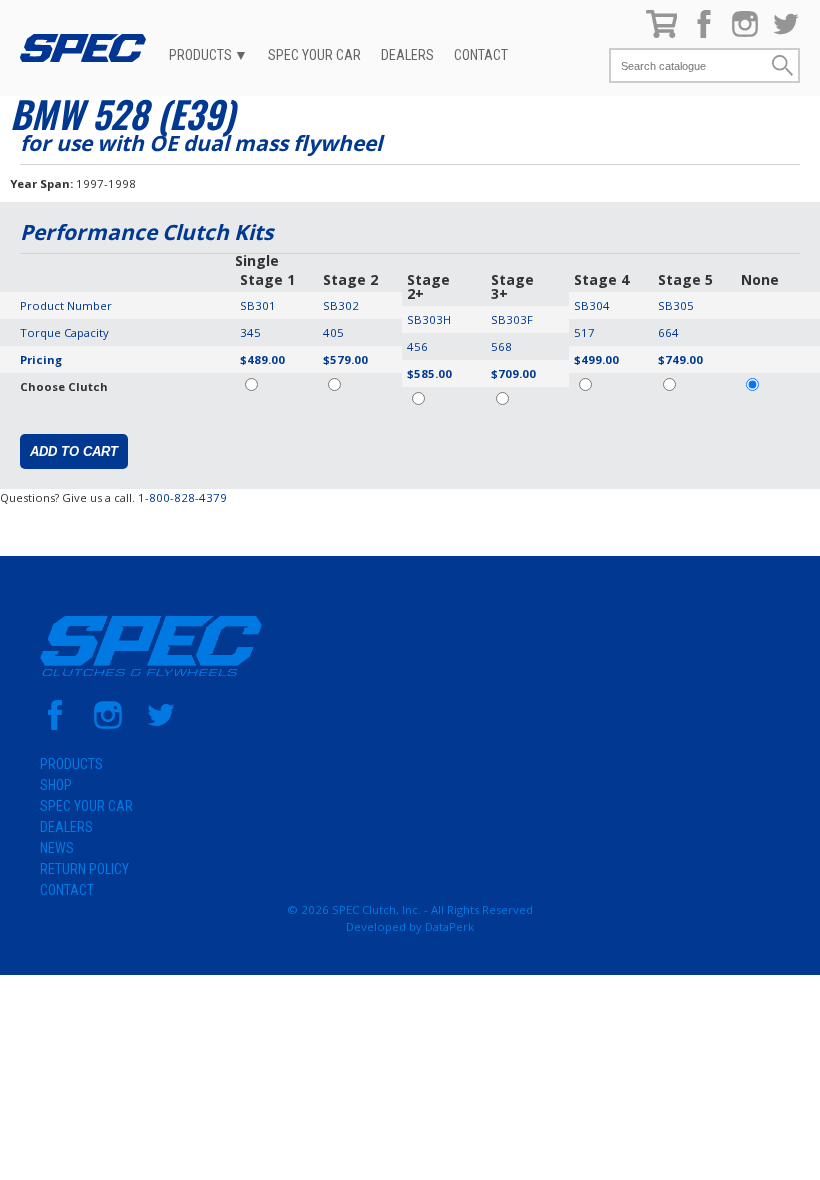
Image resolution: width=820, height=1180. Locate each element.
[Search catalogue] (690, 65)
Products (200, 55)
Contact (481, 55)
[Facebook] (704, 33)
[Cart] (662, 33)
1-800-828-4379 (182, 497)
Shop (56, 785)
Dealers (407, 55)
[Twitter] (786, 33)
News (57, 848)
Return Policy (84, 869)
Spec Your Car (314, 55)
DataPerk (449, 926)
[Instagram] (745, 33)
